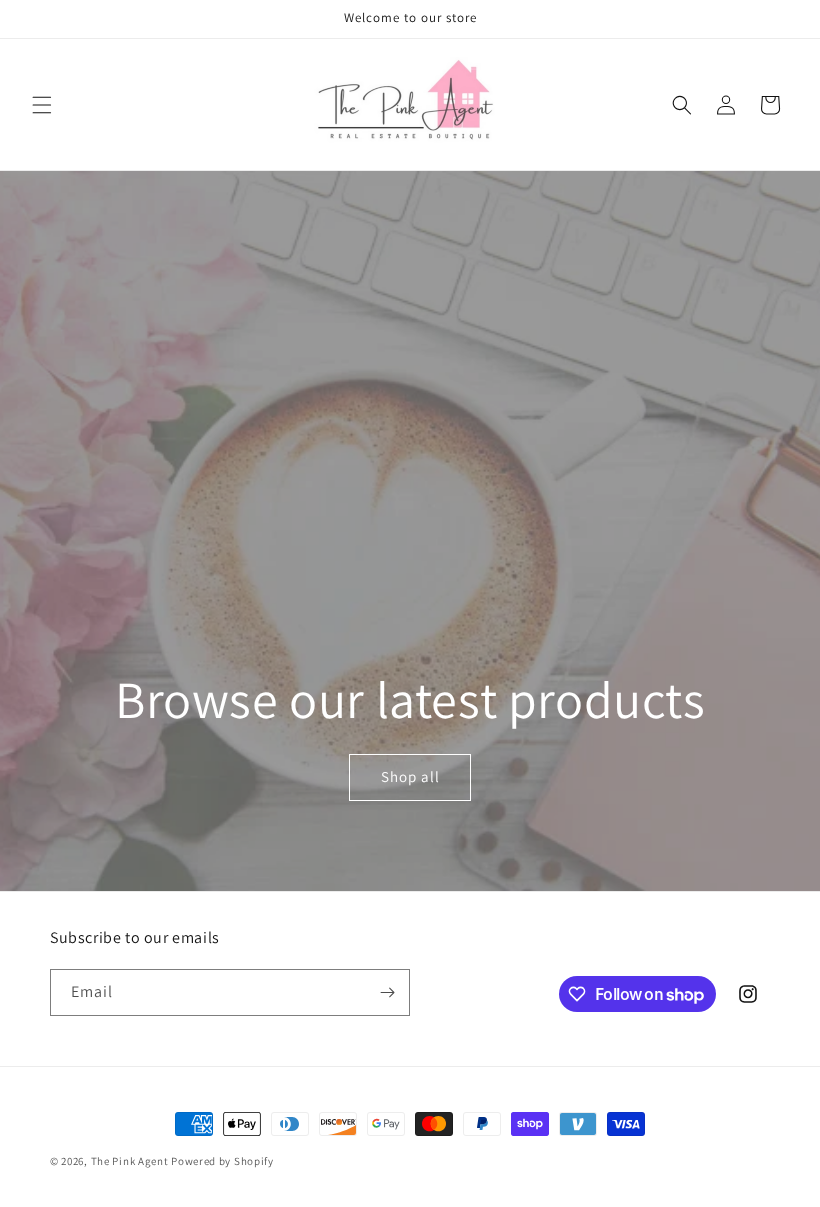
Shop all (409, 777)
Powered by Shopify (222, 1161)
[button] (42, 105)
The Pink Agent (130, 1161)
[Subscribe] (387, 992)
